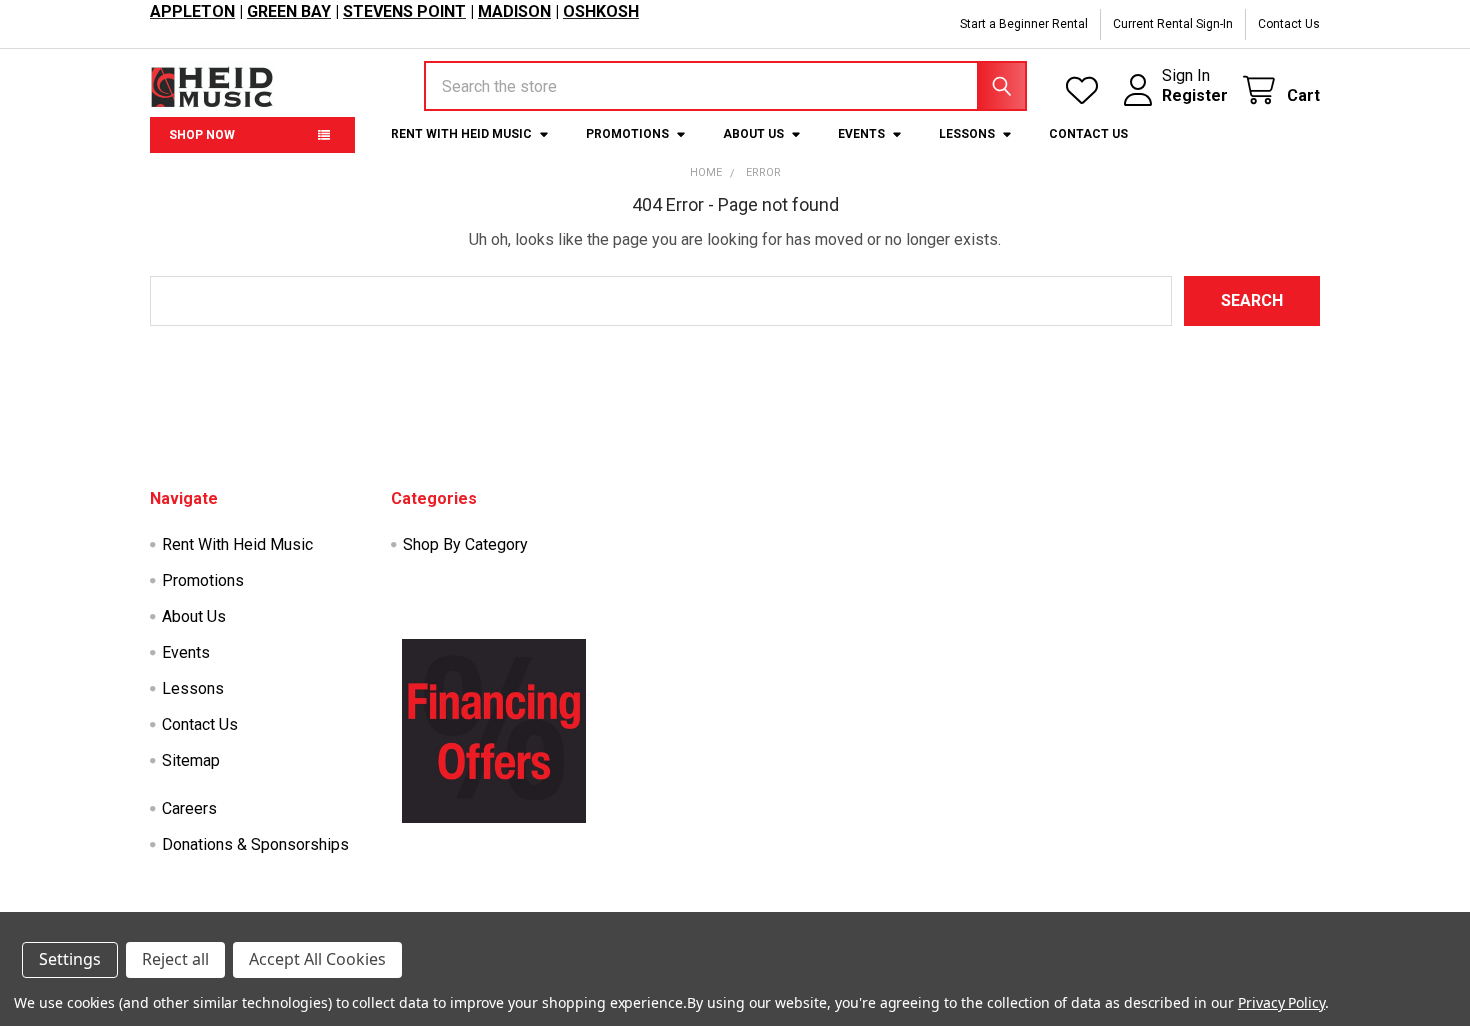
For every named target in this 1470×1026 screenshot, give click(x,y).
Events (861, 134)
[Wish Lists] (1086, 90)
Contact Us (1289, 24)
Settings (70, 959)
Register (1195, 95)
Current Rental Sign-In (1173, 24)
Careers (189, 808)
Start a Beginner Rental (1024, 24)
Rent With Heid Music (461, 134)
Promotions (627, 134)
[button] (494, 731)
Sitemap (191, 760)
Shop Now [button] (202, 135)
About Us (753, 134)
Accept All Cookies (317, 959)
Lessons (967, 134)
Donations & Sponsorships (255, 844)
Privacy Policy (1281, 1002)
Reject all (175, 959)
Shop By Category (465, 544)
